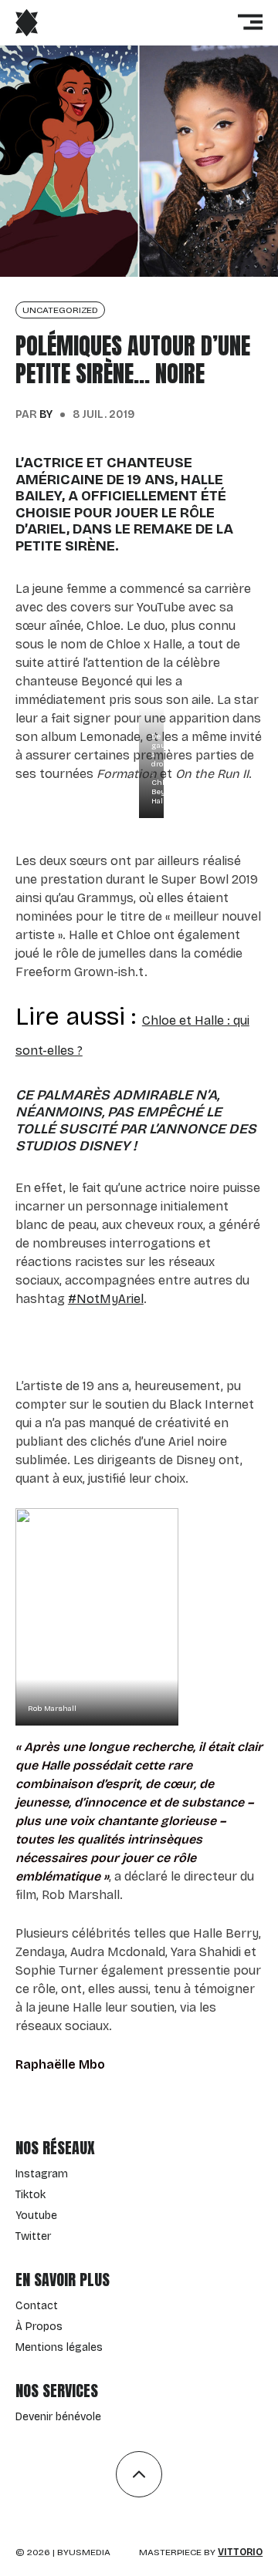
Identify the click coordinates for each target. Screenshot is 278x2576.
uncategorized (60, 310)
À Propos (39, 2327)
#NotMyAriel (106, 1299)
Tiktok (31, 2195)
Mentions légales (59, 2347)
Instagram (42, 2174)
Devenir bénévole (58, 2417)
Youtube (36, 2216)
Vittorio (240, 2552)
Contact (37, 2306)
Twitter (33, 2236)
